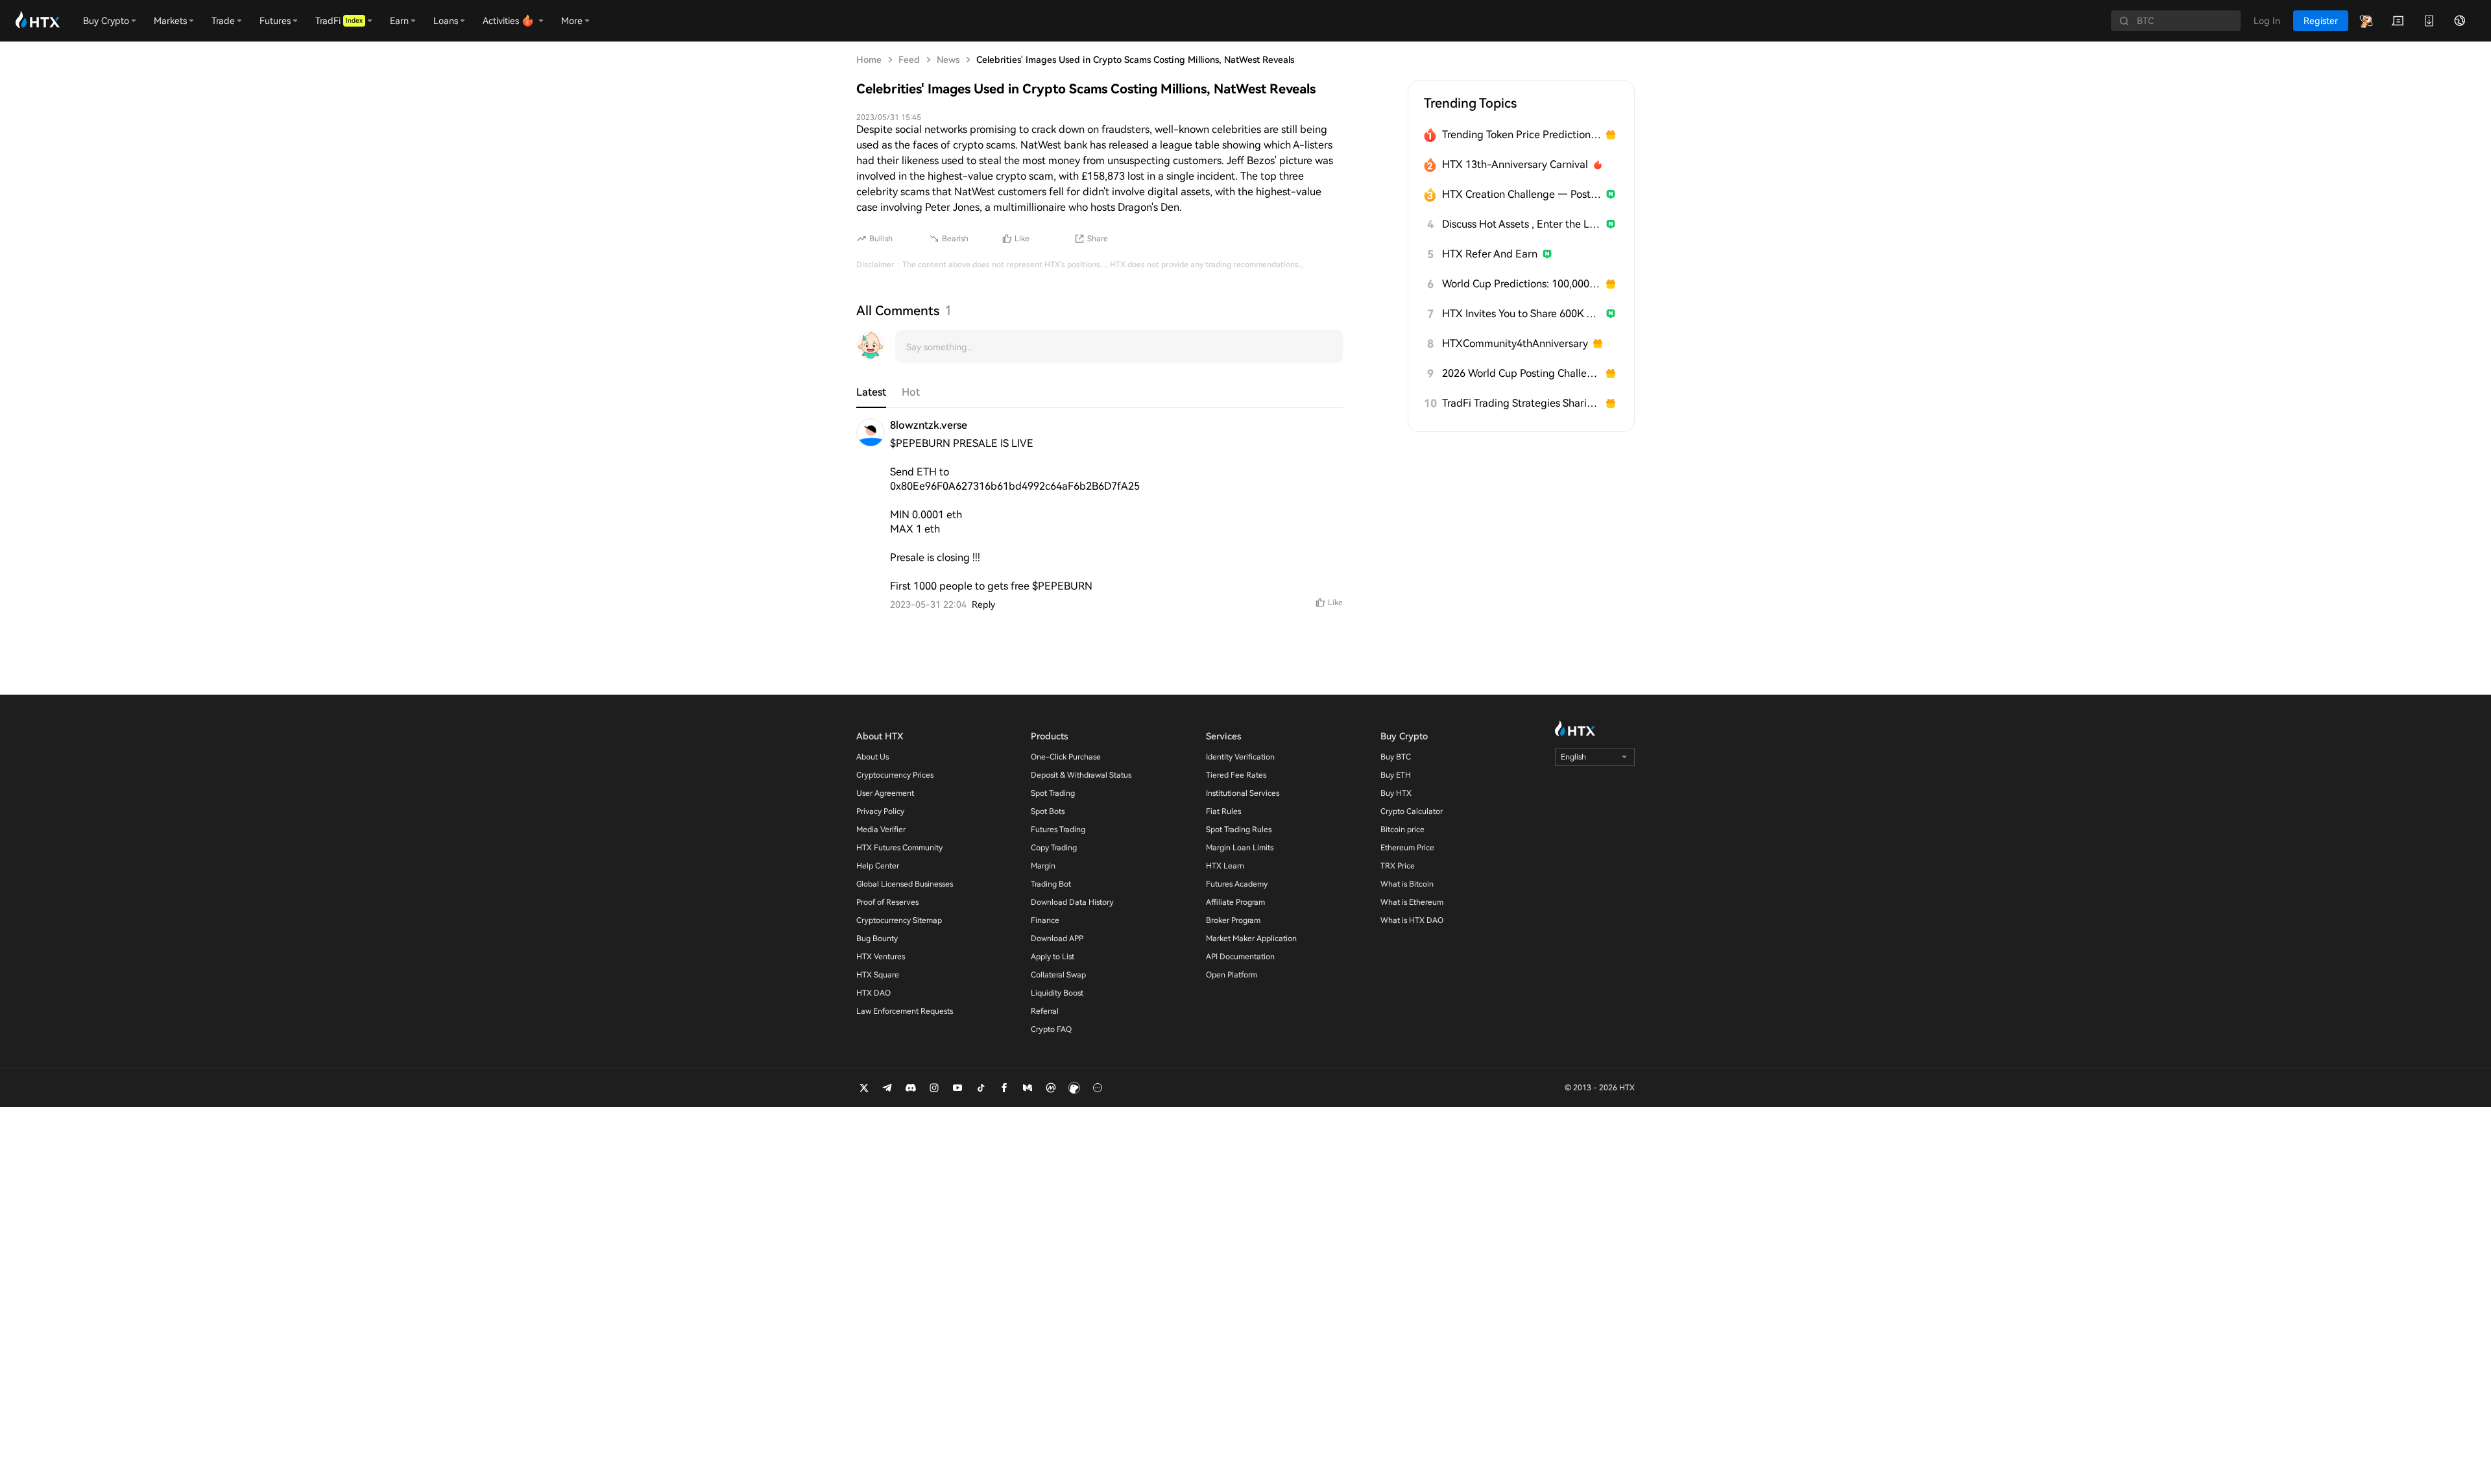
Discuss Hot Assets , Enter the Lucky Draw (1522, 224)
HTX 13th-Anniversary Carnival (1515, 164)
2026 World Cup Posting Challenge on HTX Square (1522, 373)
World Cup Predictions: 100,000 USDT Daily (1522, 284)
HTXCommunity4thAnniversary (1515, 343)
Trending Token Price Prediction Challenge (1522, 135)
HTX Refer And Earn (1490, 254)
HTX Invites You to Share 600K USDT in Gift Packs (1522, 314)
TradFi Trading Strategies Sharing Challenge (1522, 403)
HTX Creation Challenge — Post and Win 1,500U (1522, 194)
